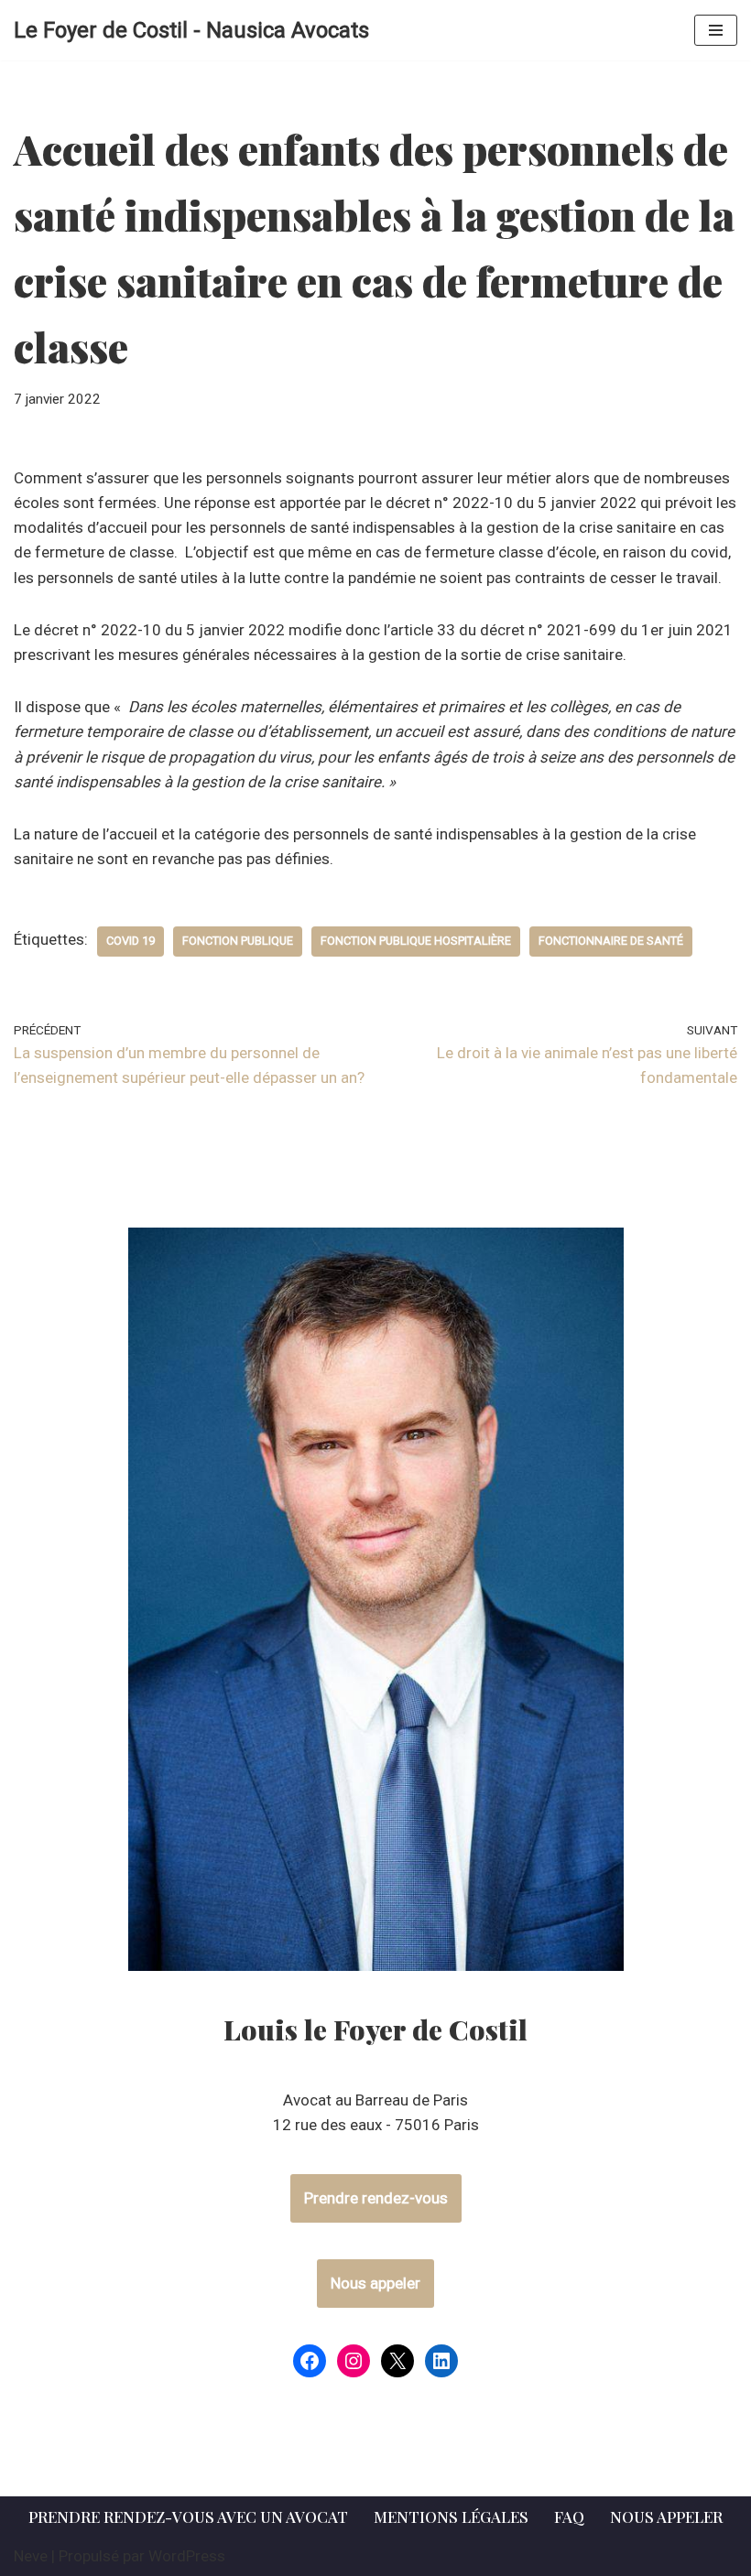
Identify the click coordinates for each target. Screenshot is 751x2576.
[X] (397, 2361)
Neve (31, 2556)
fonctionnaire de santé (611, 941)
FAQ (569, 2516)
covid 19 (131, 941)
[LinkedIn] (441, 2361)
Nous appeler (375, 2283)
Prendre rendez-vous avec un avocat (188, 2516)
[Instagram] (354, 2361)
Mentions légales (451, 2516)
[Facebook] (310, 2361)
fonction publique (238, 941)
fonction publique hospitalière (416, 941)
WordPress (187, 2556)
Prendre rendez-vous (376, 2198)
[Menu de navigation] (716, 30)
